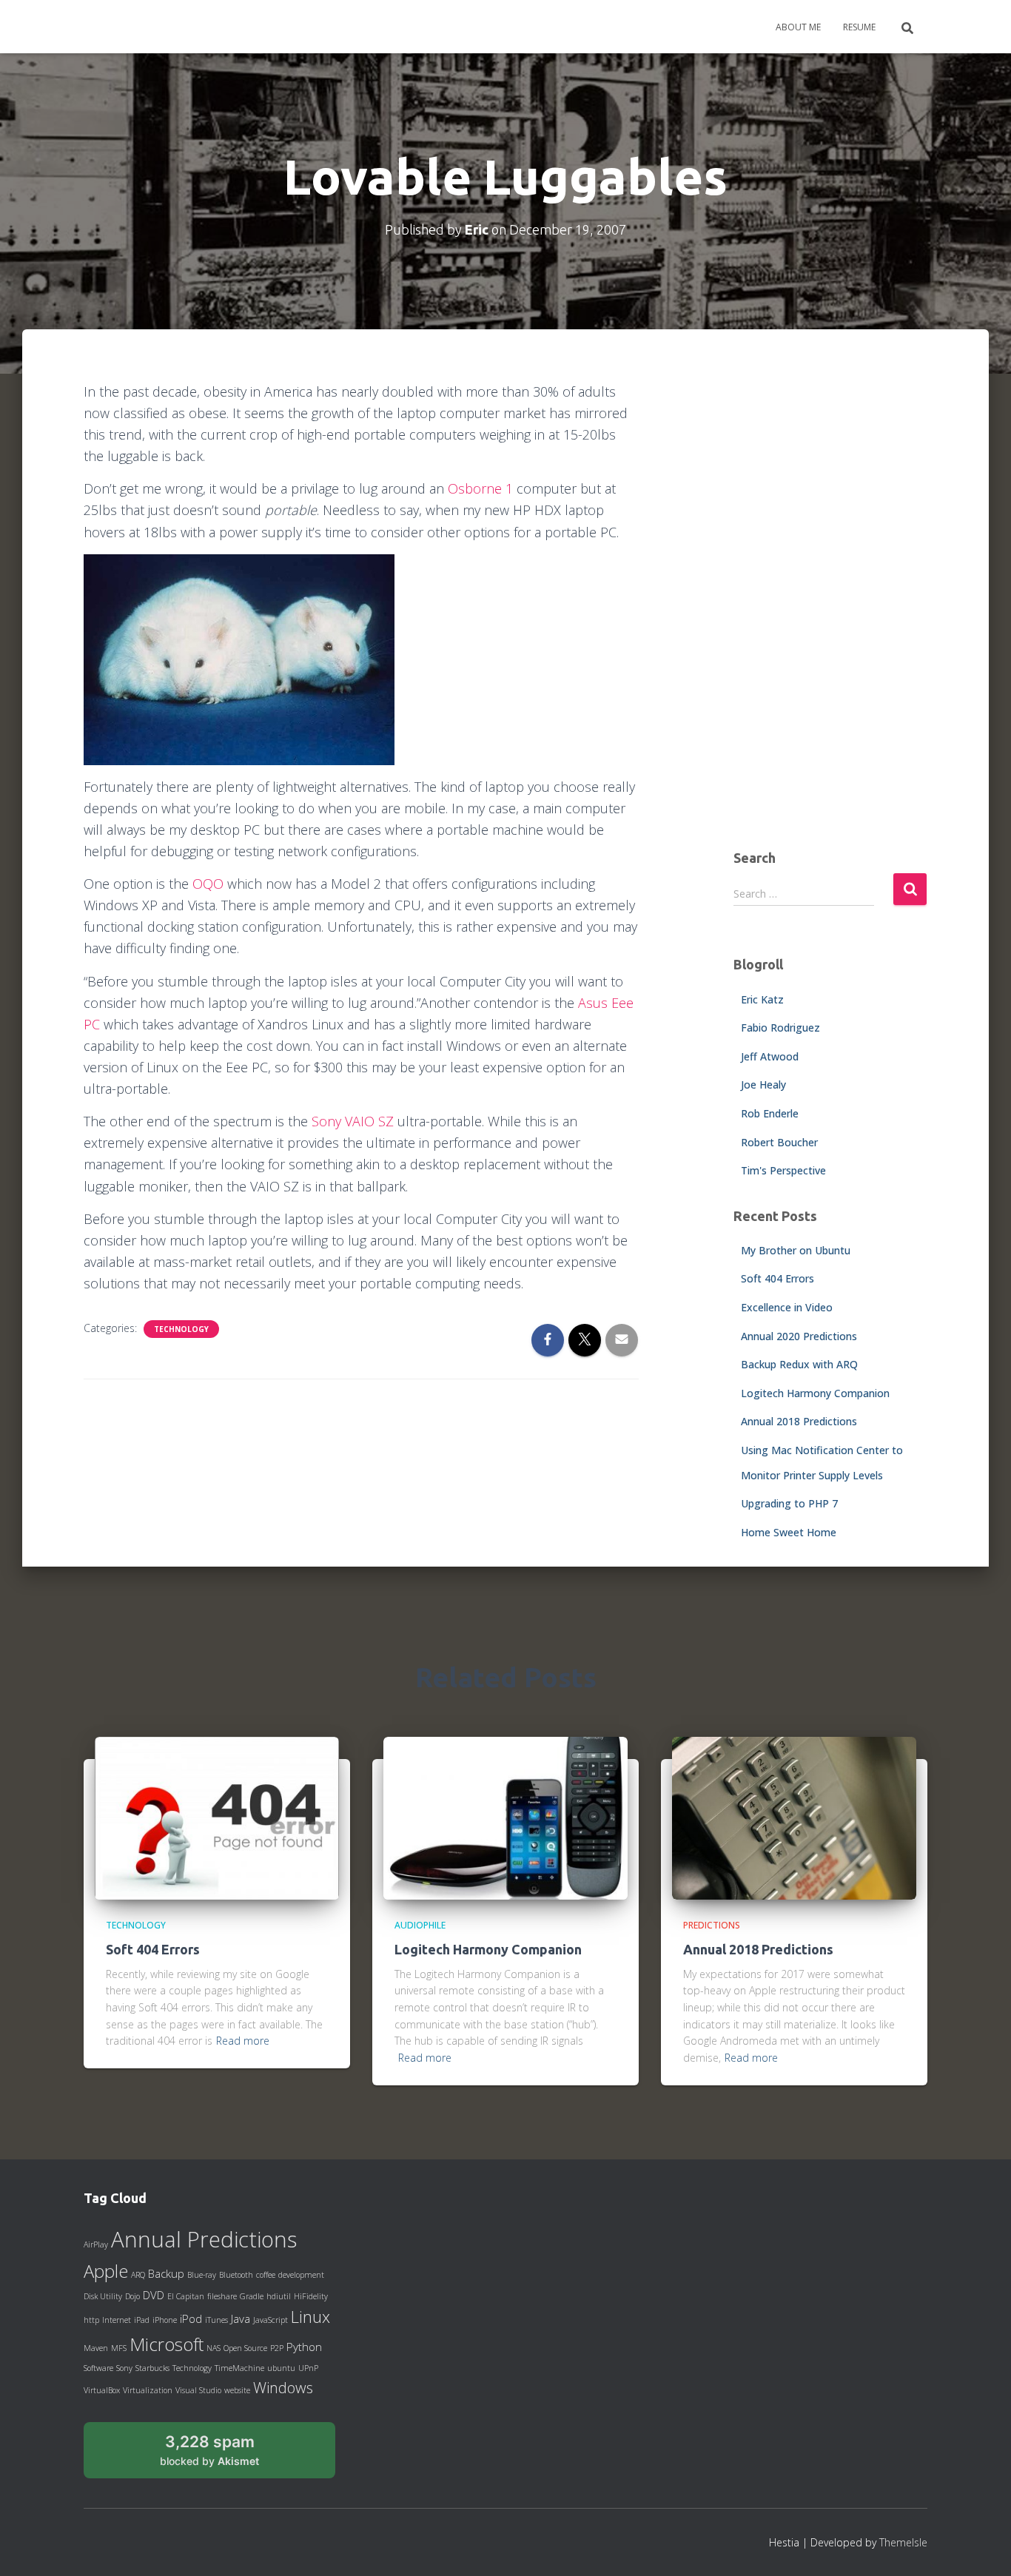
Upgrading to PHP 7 (789, 1503)
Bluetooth (236, 2275)
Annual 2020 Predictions (799, 1336)
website (237, 2390)
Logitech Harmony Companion (815, 1393)
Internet (117, 2320)
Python (304, 2347)
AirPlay (96, 2244)
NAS (214, 2348)
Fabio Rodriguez (780, 1028)
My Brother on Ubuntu (796, 1250)
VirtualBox (102, 2390)
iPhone (165, 2320)
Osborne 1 (480, 488)
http (91, 2320)
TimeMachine (239, 2368)
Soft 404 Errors (777, 1278)
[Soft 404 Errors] (217, 1817)
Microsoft (167, 2344)
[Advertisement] (831, 603)
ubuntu (281, 2368)
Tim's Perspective (783, 1170)
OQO (208, 884)
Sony (124, 2368)
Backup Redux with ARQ (799, 1364)
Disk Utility (103, 2296)
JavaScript (271, 2320)
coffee (266, 2275)
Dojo (132, 2296)
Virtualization (148, 2390)
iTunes (216, 2320)
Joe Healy (763, 1084)
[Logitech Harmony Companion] (505, 1817)
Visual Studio (198, 2390)
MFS (119, 2348)
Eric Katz (762, 999)
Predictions (712, 1925)
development (301, 2275)
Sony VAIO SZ (353, 1121)
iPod (191, 2318)
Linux (310, 2316)
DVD (154, 2295)
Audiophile (420, 1925)
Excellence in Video (787, 1307)
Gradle (252, 2296)
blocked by (226, 2455)
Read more (243, 2041)
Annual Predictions (204, 2239)
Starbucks (152, 2368)
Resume (859, 27)
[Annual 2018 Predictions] (794, 1817)
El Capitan (186, 2296)
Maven (96, 2348)
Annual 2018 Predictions (799, 1421)
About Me (798, 27)
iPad (142, 2320)
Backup (166, 2273)
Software (98, 2368)
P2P (277, 2348)
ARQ (138, 2275)
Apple (106, 2271)
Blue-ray (202, 2275)
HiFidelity (311, 2296)
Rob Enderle (770, 1113)
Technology (181, 1329)
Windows (283, 2387)
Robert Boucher (779, 1142)
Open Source (245, 2348)
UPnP (308, 2368)
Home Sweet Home (789, 1532)
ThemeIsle (903, 2542)
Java (241, 2318)
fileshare (222, 2296)
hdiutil (279, 2296)
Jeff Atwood (770, 1056)
